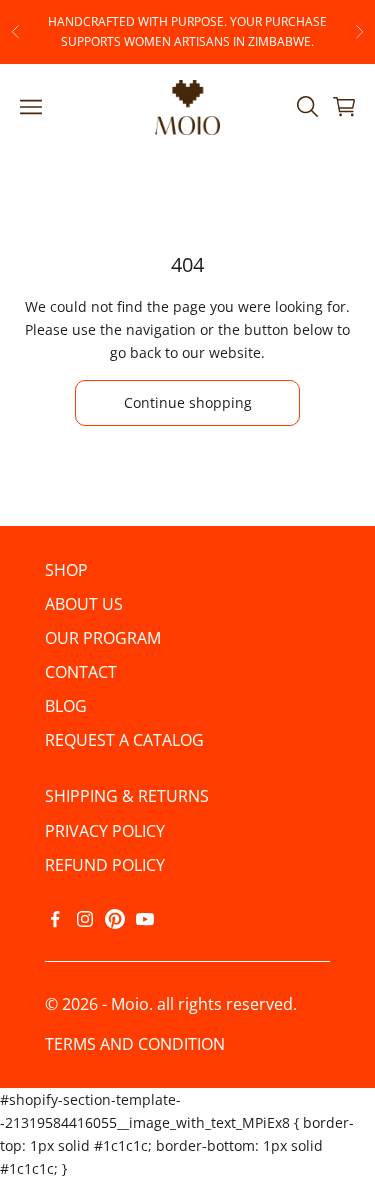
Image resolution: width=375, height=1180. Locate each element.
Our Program (103, 638)
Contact (81, 672)
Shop (66, 570)
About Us (84, 604)
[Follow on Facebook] (55, 919)
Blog (66, 706)
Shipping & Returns (127, 796)
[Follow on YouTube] (145, 919)
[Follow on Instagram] (85, 919)
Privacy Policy (105, 831)
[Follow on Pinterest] (115, 919)
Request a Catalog (124, 740)
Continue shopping (188, 402)
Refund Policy (105, 865)
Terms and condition (135, 1044)
